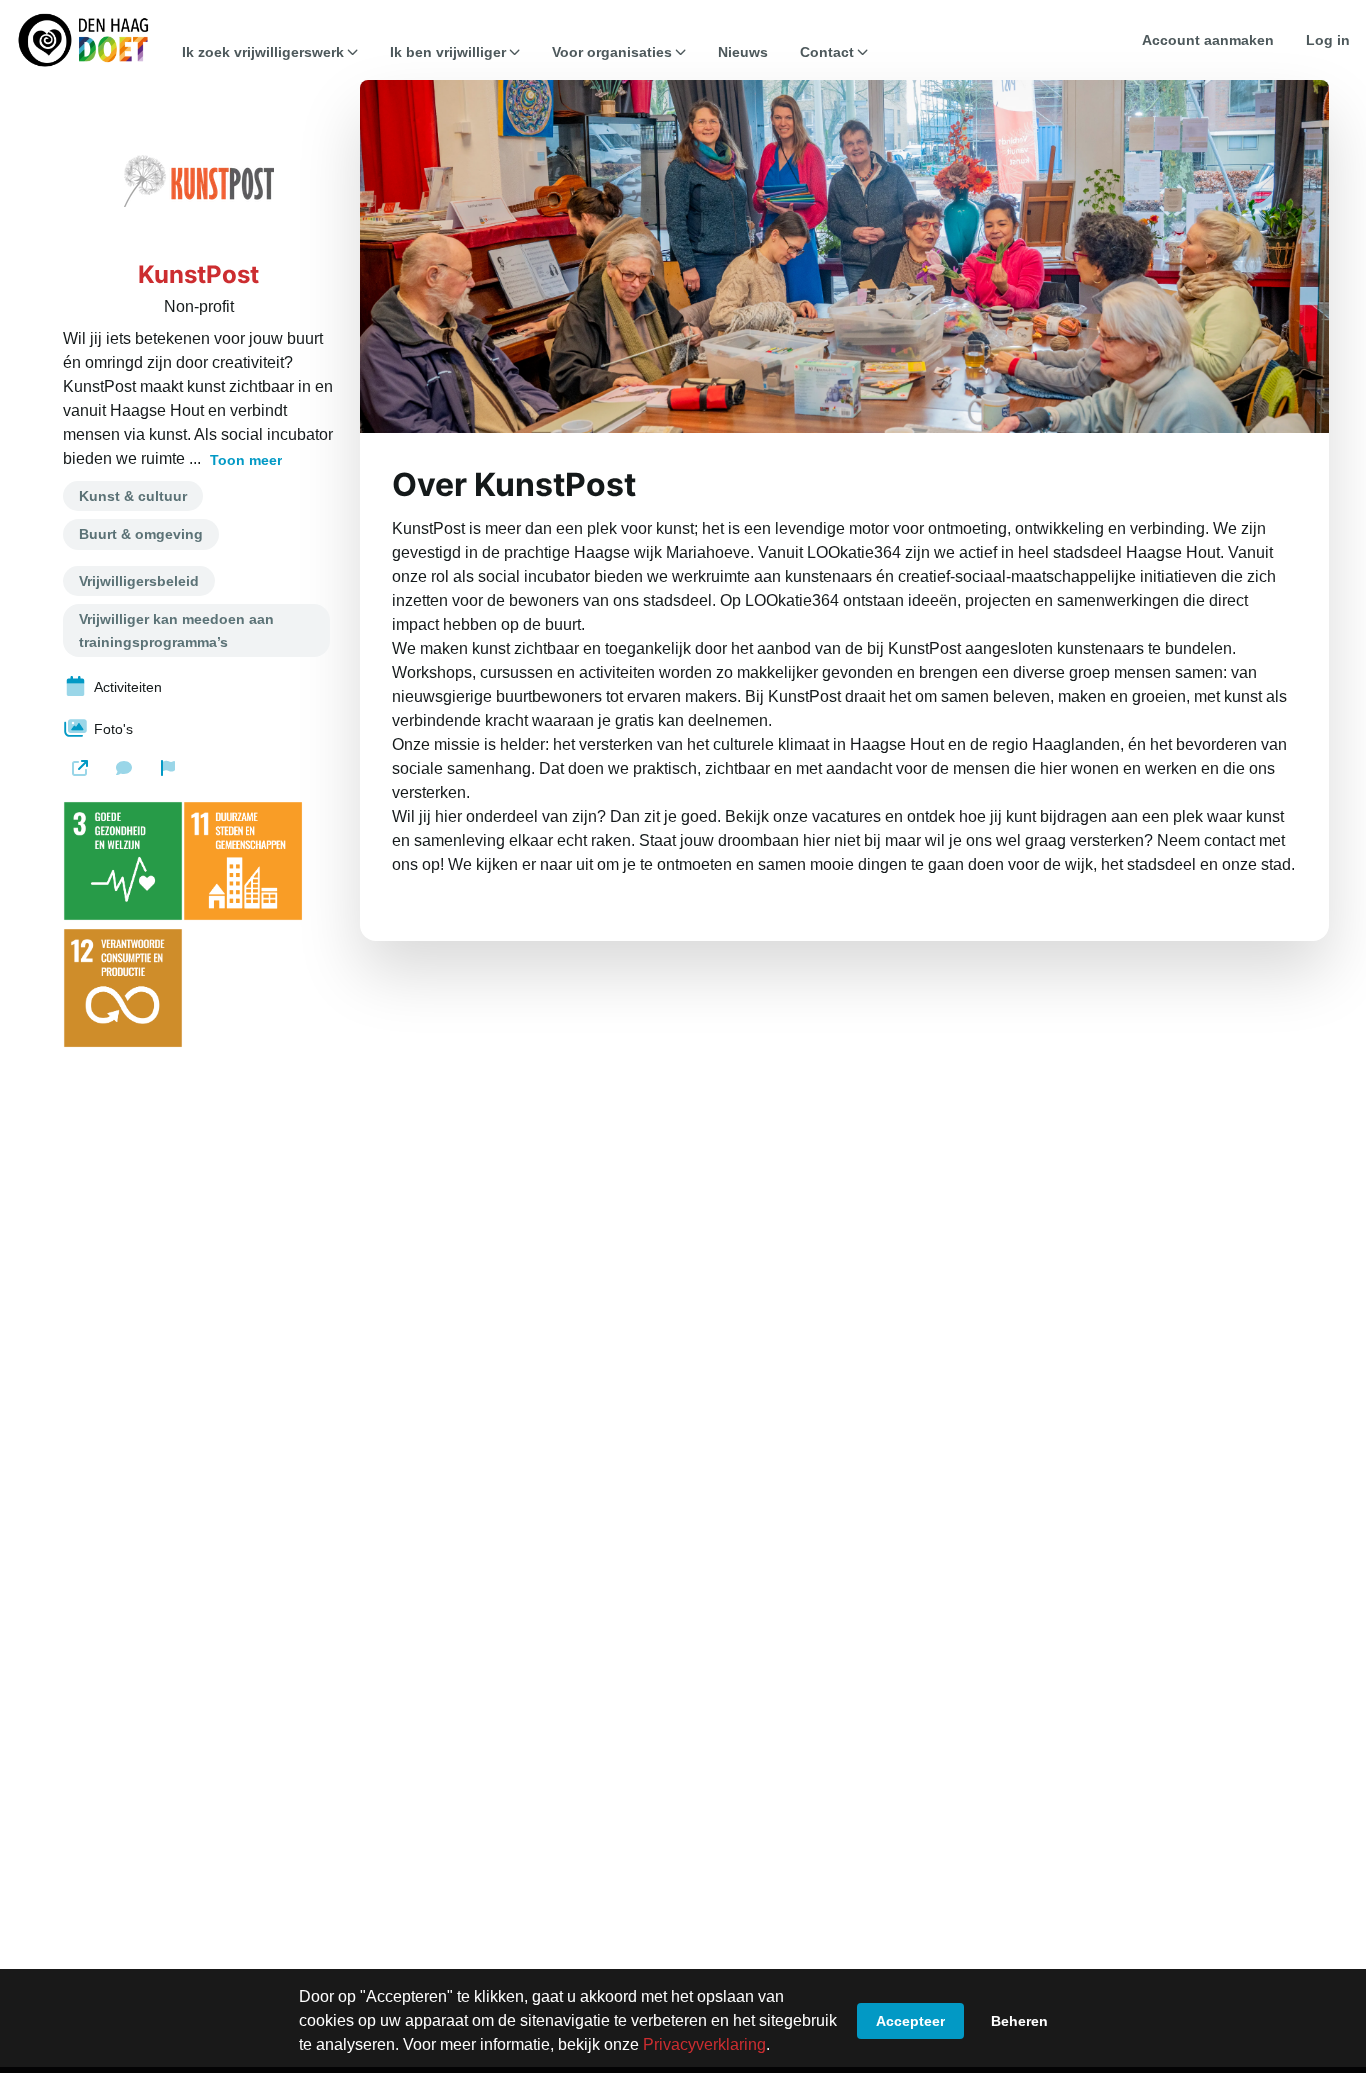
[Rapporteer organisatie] (168, 768)
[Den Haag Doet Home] (83, 40)
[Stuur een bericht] (124, 768)
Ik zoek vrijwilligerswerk (263, 52)
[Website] (80, 768)
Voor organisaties (612, 52)
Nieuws (743, 52)
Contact (827, 52)
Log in (1328, 40)
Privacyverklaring (704, 2044)
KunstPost (198, 275)
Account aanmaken (1208, 40)
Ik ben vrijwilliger (448, 52)
